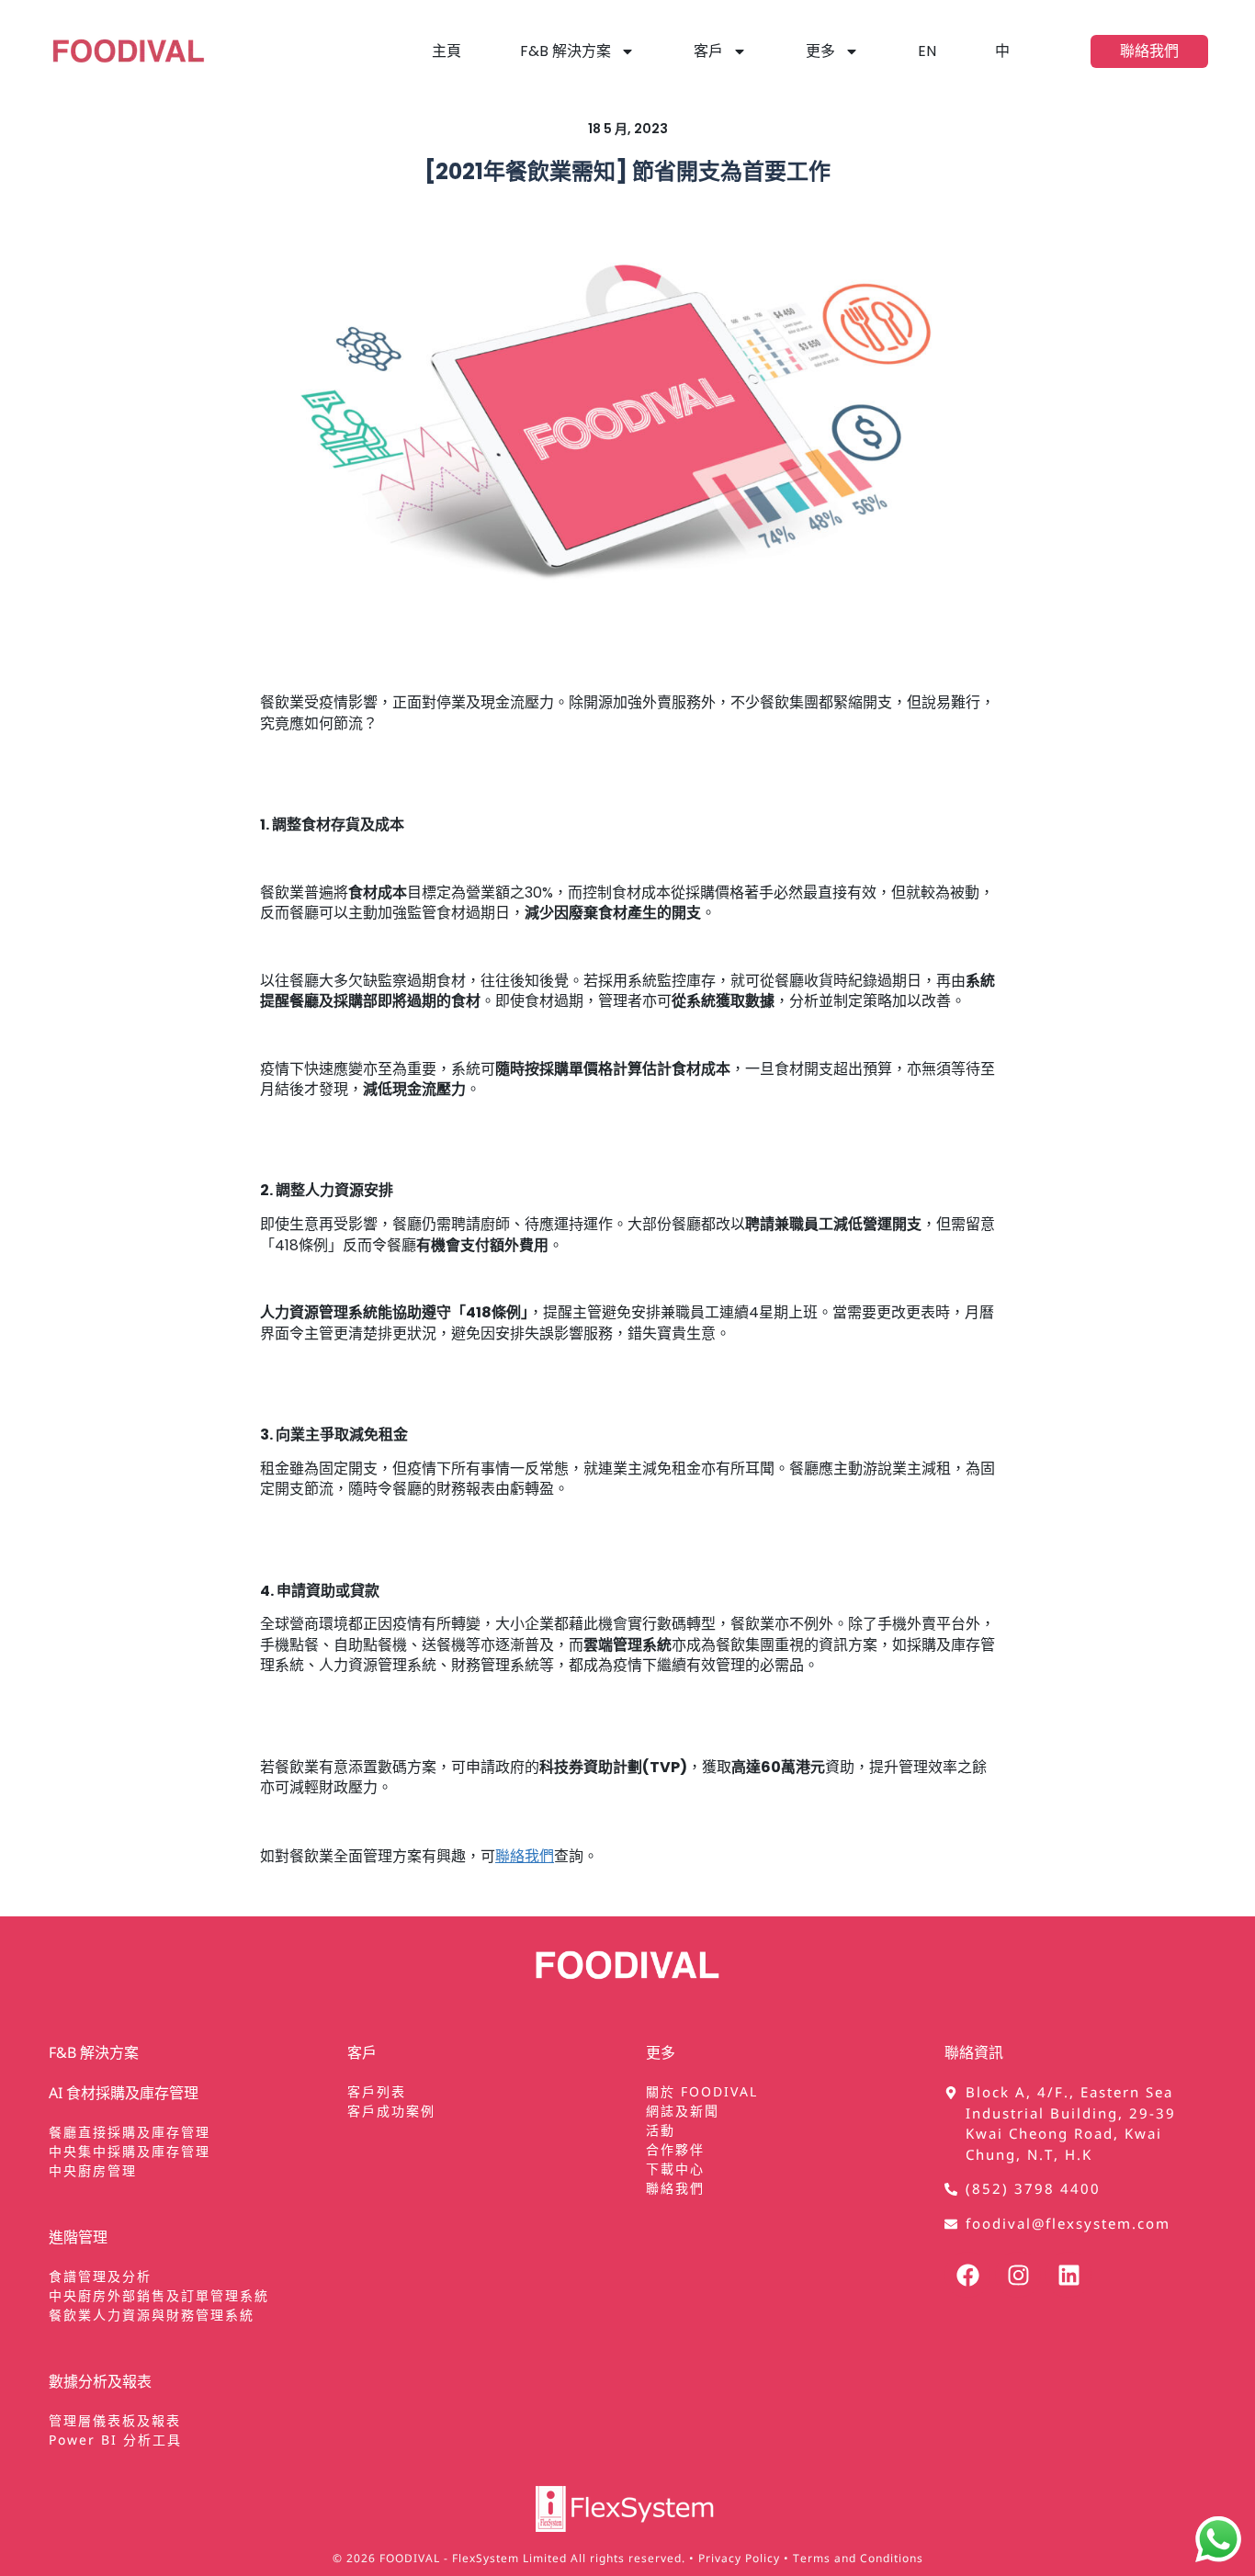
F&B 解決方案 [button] (565, 51)
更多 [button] (820, 51)
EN (927, 51)
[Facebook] (967, 2275)
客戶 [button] (708, 51)
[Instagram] (1018, 2275)
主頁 (447, 51)
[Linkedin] (1068, 2275)
